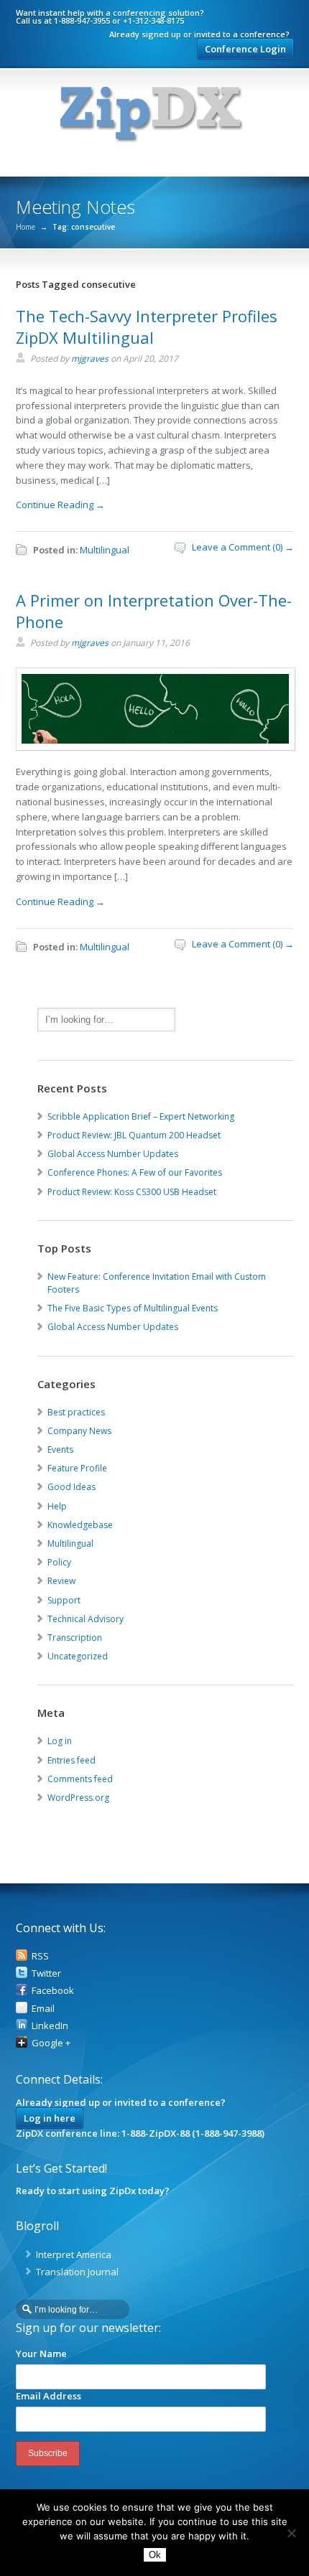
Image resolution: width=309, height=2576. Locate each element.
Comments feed (80, 1779)
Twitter (46, 1973)
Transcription (75, 1638)
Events (60, 1449)
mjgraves (90, 359)
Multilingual (105, 550)
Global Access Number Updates (113, 1154)
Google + (51, 2043)
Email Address (49, 2396)
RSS (40, 1956)
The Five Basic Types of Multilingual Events (133, 1308)
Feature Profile (77, 1468)
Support (64, 1600)
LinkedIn (50, 2025)
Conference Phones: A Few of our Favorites (135, 1172)
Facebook (53, 1990)
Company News (79, 1431)
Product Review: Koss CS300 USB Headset (132, 1192)
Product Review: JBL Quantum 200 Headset (134, 1135)
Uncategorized (78, 1656)
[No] (291, 2533)
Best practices (76, 1412)
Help (57, 1506)
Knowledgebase (80, 1525)
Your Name (41, 2353)
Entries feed (72, 1760)
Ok (155, 2555)
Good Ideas (72, 1487)
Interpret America (74, 2254)
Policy (59, 1562)
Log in (60, 1741)
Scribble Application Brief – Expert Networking (141, 1116)
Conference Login (245, 49)
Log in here (50, 2118)
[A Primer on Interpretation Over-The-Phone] (156, 745)
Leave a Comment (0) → (243, 547)
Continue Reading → (60, 505)
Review (61, 1581)
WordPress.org (78, 1798)
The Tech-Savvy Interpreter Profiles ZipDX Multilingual (147, 327)
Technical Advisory (86, 1619)
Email (43, 2008)
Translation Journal (77, 2272)
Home (26, 227)
